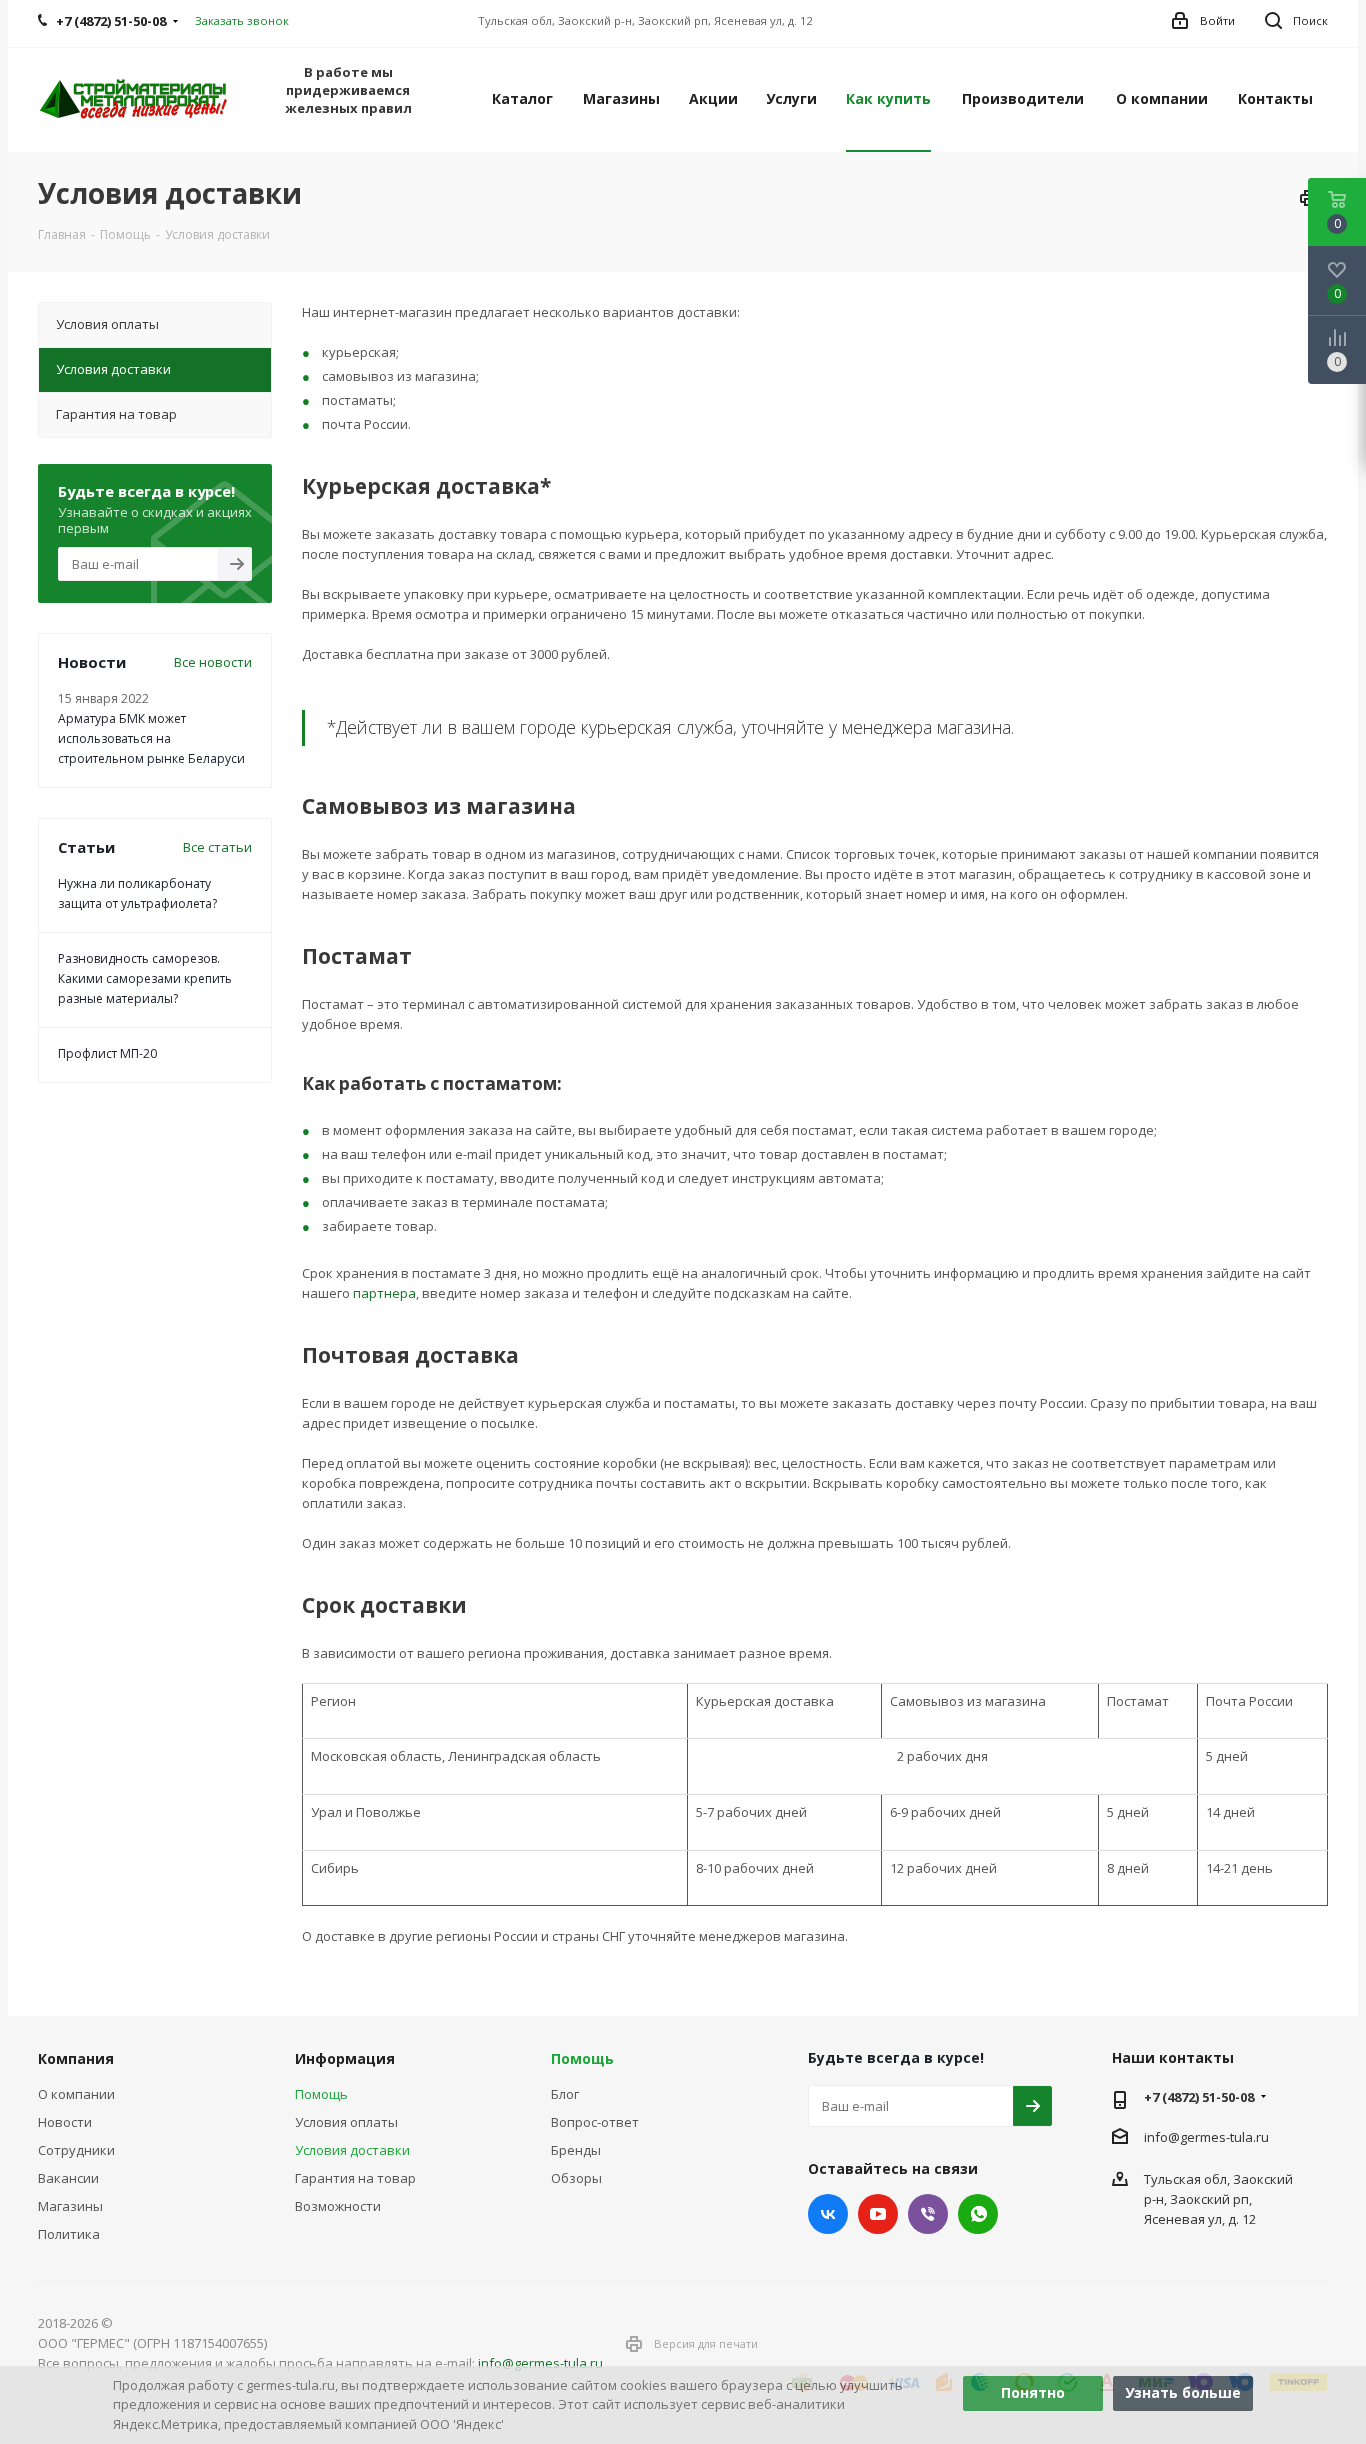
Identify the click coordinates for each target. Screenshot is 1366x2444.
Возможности (338, 2206)
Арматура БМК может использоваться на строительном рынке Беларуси (151, 738)
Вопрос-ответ (595, 2122)
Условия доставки (352, 2150)
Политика (69, 2234)
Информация (345, 2058)
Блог (565, 2094)
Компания (76, 2058)
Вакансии (68, 2178)
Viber (928, 2214)
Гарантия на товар (355, 2178)
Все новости (213, 662)
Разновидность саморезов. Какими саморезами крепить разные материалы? (145, 978)
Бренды (576, 2150)
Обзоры (576, 2178)
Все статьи (217, 847)
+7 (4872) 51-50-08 (1199, 2097)
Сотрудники (76, 2150)
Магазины (70, 2206)
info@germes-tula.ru (1206, 2137)
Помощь (321, 2094)
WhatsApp (978, 2214)
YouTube (878, 2214)
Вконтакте (828, 2214)
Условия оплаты (346, 2122)
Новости (65, 2122)
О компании (76, 2094)
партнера (384, 1293)
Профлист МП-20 (107, 1053)
